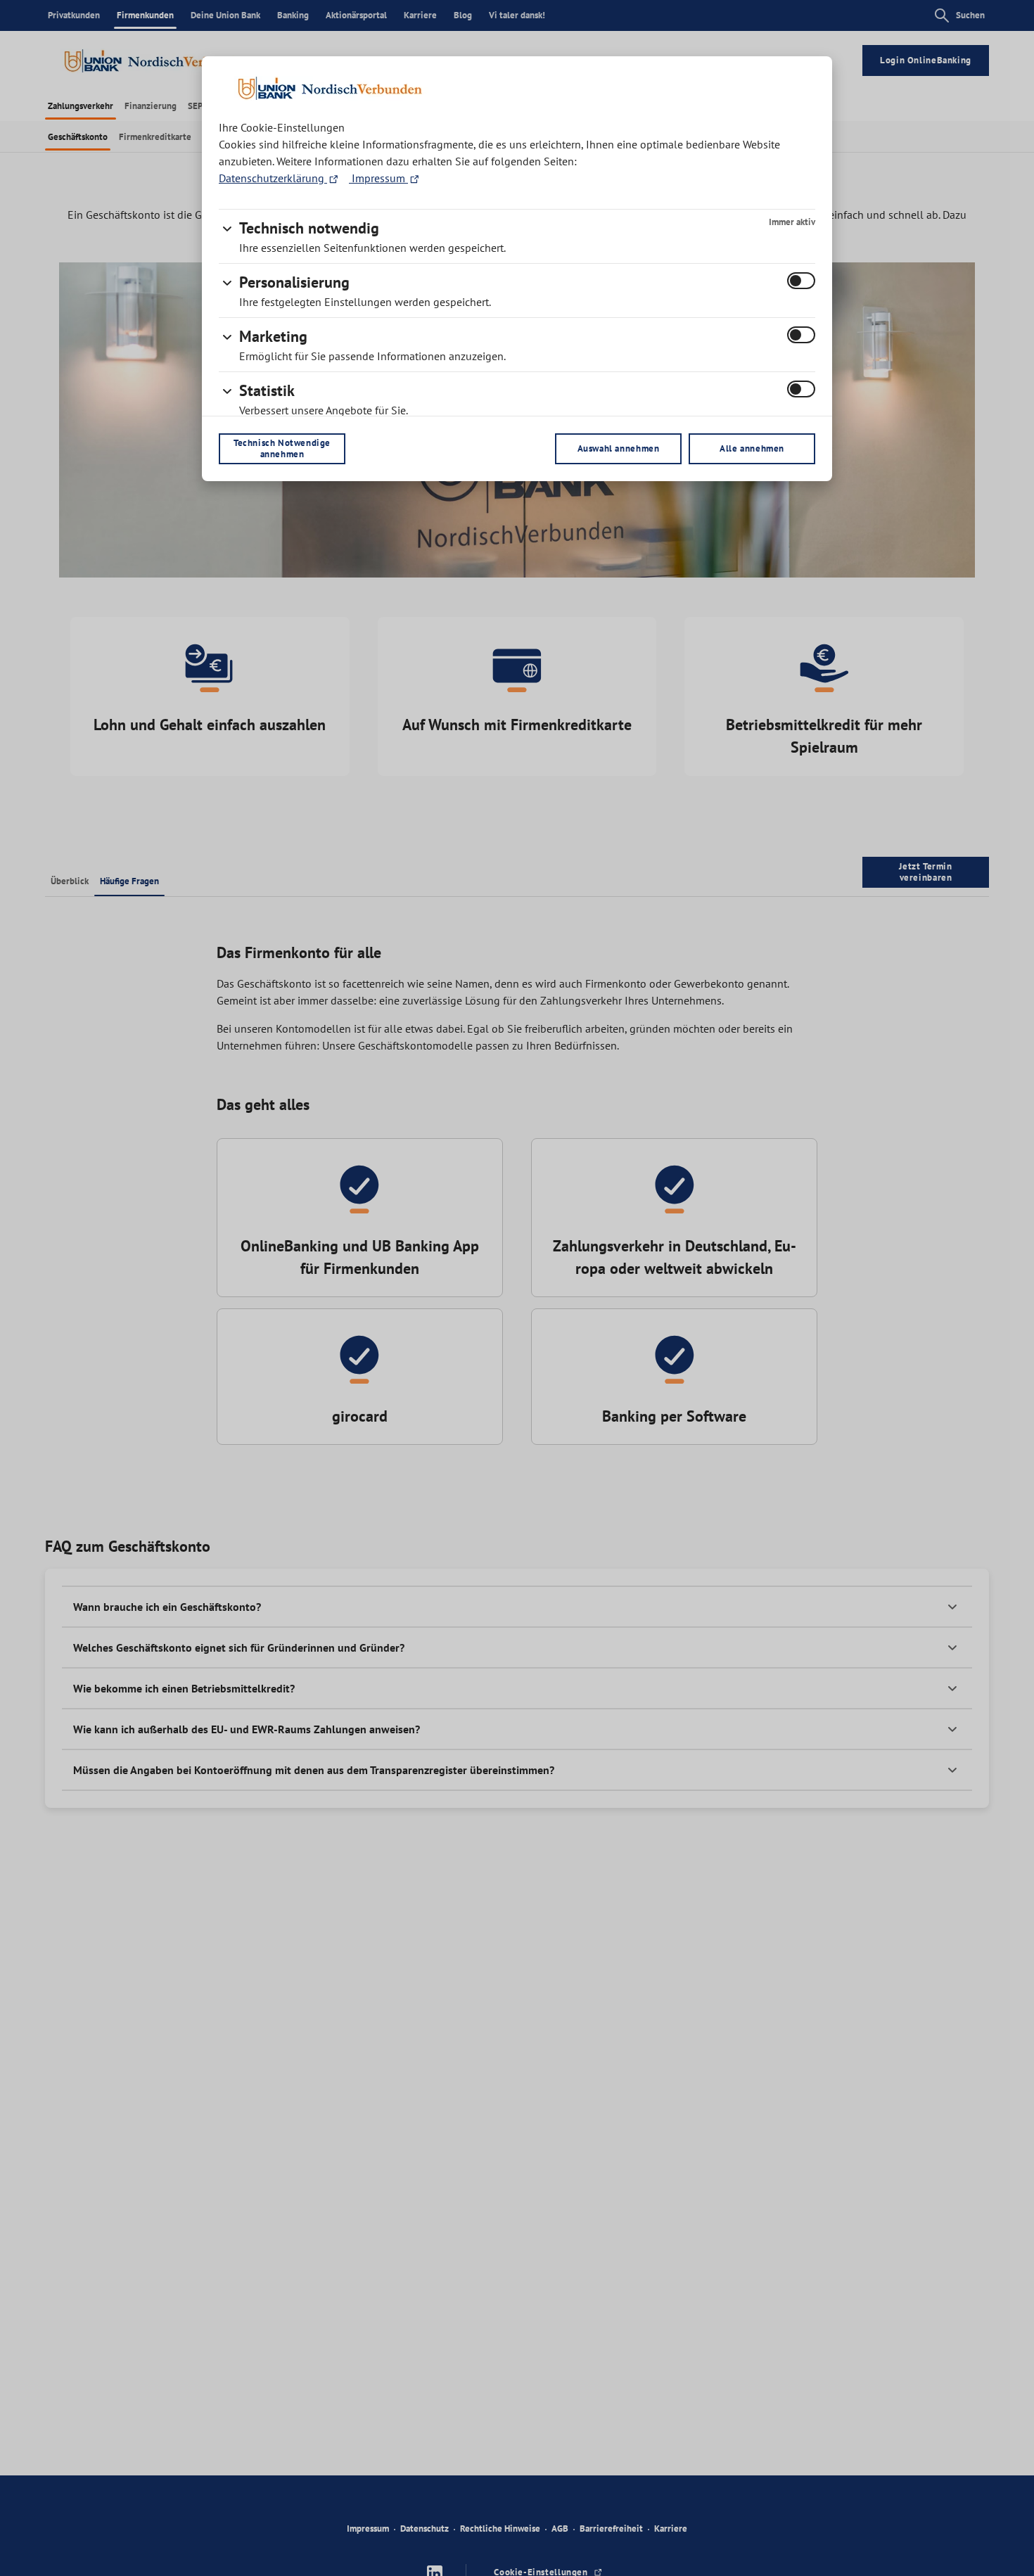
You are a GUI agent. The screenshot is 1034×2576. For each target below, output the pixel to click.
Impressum (378, 178)
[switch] (801, 281)
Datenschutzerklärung (273, 178)
